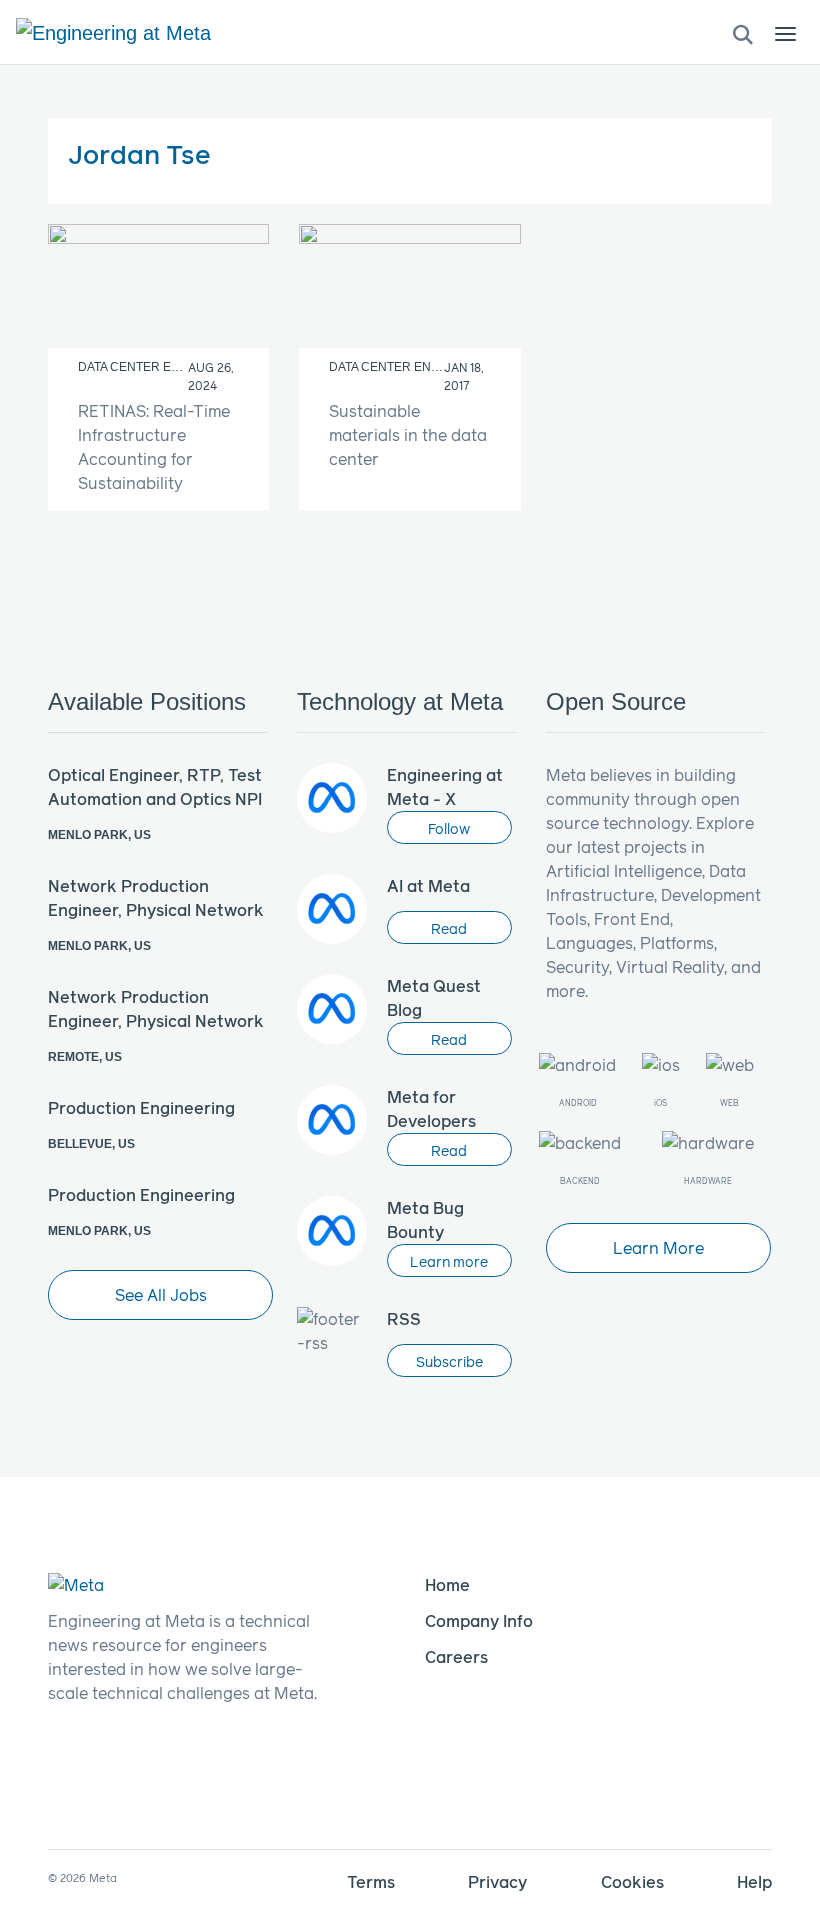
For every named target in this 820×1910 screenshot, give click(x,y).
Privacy (497, 1881)
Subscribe (449, 1361)
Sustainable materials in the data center (408, 434)
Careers (456, 1656)
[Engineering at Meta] (113, 32)
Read (449, 928)
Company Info (479, 1620)
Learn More (658, 1247)
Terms (371, 1881)
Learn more (449, 1261)
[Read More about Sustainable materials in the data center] (409, 286)
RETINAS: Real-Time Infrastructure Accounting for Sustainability (154, 446)
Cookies (632, 1881)
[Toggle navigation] (743, 33)
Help (754, 1881)
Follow (449, 828)
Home (447, 1584)
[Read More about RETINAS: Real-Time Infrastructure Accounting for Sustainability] (158, 286)
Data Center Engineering (162, 367)
